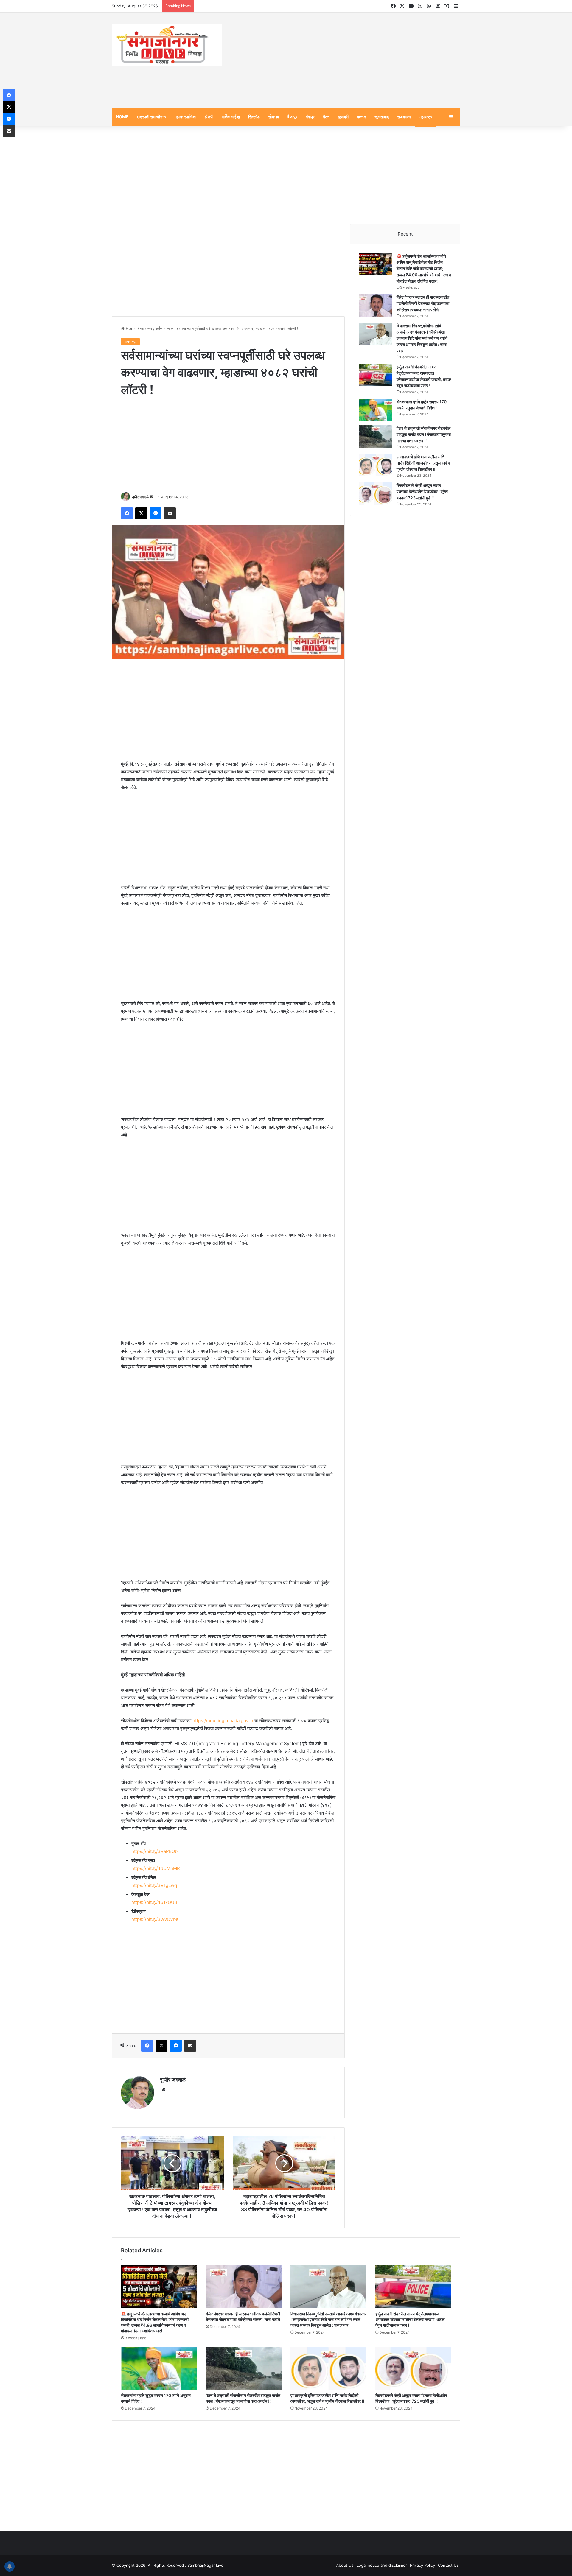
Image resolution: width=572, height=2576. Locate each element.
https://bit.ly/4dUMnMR (156, 1868)
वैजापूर (292, 117)
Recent (405, 234)
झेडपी (209, 117)
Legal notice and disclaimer (382, 2565)
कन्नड (362, 117)
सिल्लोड (254, 117)
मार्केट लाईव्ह (231, 117)
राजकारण (404, 117)
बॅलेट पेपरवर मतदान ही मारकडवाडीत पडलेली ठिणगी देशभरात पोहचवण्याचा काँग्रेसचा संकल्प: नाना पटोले (423, 303)
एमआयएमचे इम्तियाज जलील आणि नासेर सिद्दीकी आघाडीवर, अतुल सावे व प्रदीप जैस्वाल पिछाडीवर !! (423, 463)
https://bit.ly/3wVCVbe (155, 1919)
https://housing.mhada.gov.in (223, 1721)
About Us (345, 2565)
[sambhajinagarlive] (167, 45)
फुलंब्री (343, 117)
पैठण (326, 117)
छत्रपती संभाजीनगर (152, 117)
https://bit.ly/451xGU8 (154, 1902)
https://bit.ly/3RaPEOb (154, 1851)
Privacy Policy (422, 2565)
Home (131, 328)
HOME (122, 117)
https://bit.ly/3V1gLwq (154, 1885)
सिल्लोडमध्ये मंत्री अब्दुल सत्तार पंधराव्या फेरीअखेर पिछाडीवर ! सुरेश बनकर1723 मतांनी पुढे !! (422, 492)
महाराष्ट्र (426, 117)
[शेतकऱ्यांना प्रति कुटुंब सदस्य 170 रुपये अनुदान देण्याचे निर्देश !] (376, 410)
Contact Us (448, 2565)
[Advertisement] (346, 60)
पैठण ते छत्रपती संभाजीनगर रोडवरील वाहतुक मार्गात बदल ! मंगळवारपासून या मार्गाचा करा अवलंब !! (424, 434)
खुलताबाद (382, 117)
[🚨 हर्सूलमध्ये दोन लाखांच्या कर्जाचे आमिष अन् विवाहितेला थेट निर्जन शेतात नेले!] (376, 264)
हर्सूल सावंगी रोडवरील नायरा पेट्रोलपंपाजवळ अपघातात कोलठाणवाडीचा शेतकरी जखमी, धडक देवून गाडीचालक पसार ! (410, 2319)
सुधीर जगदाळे (140, 497)
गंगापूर (310, 117)
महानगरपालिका (185, 117)
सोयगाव (274, 117)
